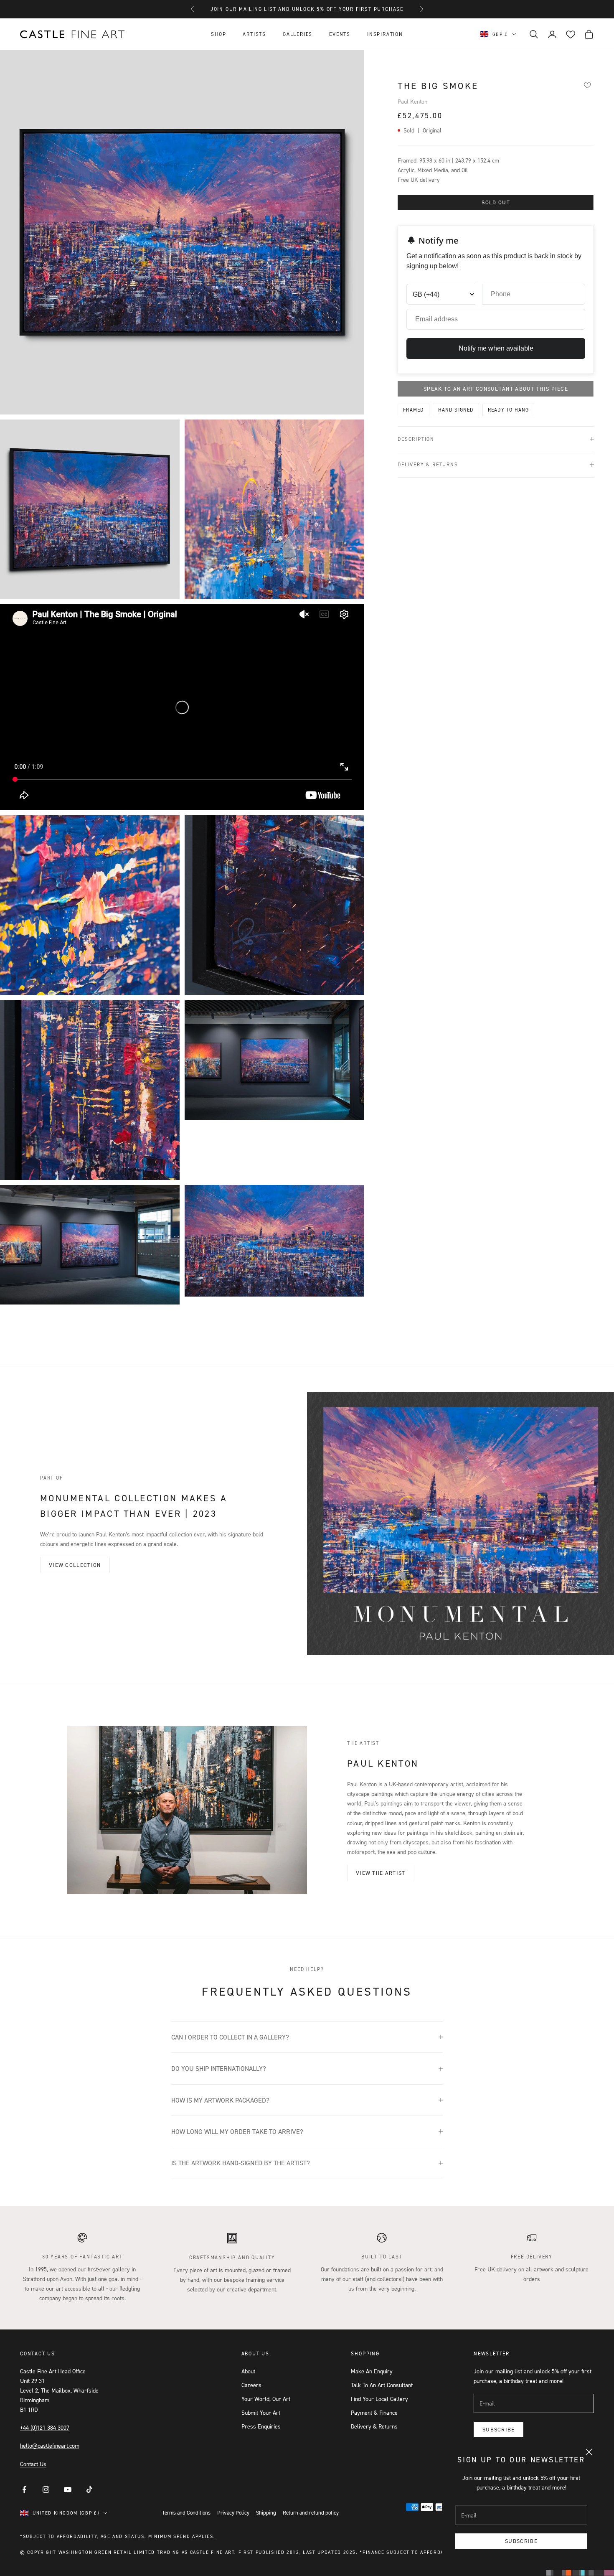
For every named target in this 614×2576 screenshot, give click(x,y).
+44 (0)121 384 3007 (45, 2427)
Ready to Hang (509, 410)
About (248, 2371)
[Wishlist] (587, 85)
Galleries (298, 34)
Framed (413, 410)
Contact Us (33, 2464)
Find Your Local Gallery (379, 2399)
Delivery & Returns (374, 2426)
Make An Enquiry (372, 2371)
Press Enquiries (261, 2426)
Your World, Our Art (266, 2399)
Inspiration (385, 34)
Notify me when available (496, 348)
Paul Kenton (412, 101)
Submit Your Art (261, 2412)
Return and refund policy (311, 2512)
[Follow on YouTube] (68, 2490)
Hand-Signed (456, 410)
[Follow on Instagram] (46, 2490)
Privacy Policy (233, 2512)
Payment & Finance (374, 2412)
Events (340, 34)
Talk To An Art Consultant (382, 2385)
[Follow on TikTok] (89, 2490)
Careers (251, 2385)
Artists (254, 34)
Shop (218, 34)
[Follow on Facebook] (24, 2490)
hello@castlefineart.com (50, 2445)
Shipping (266, 2512)
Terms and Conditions (186, 2512)
